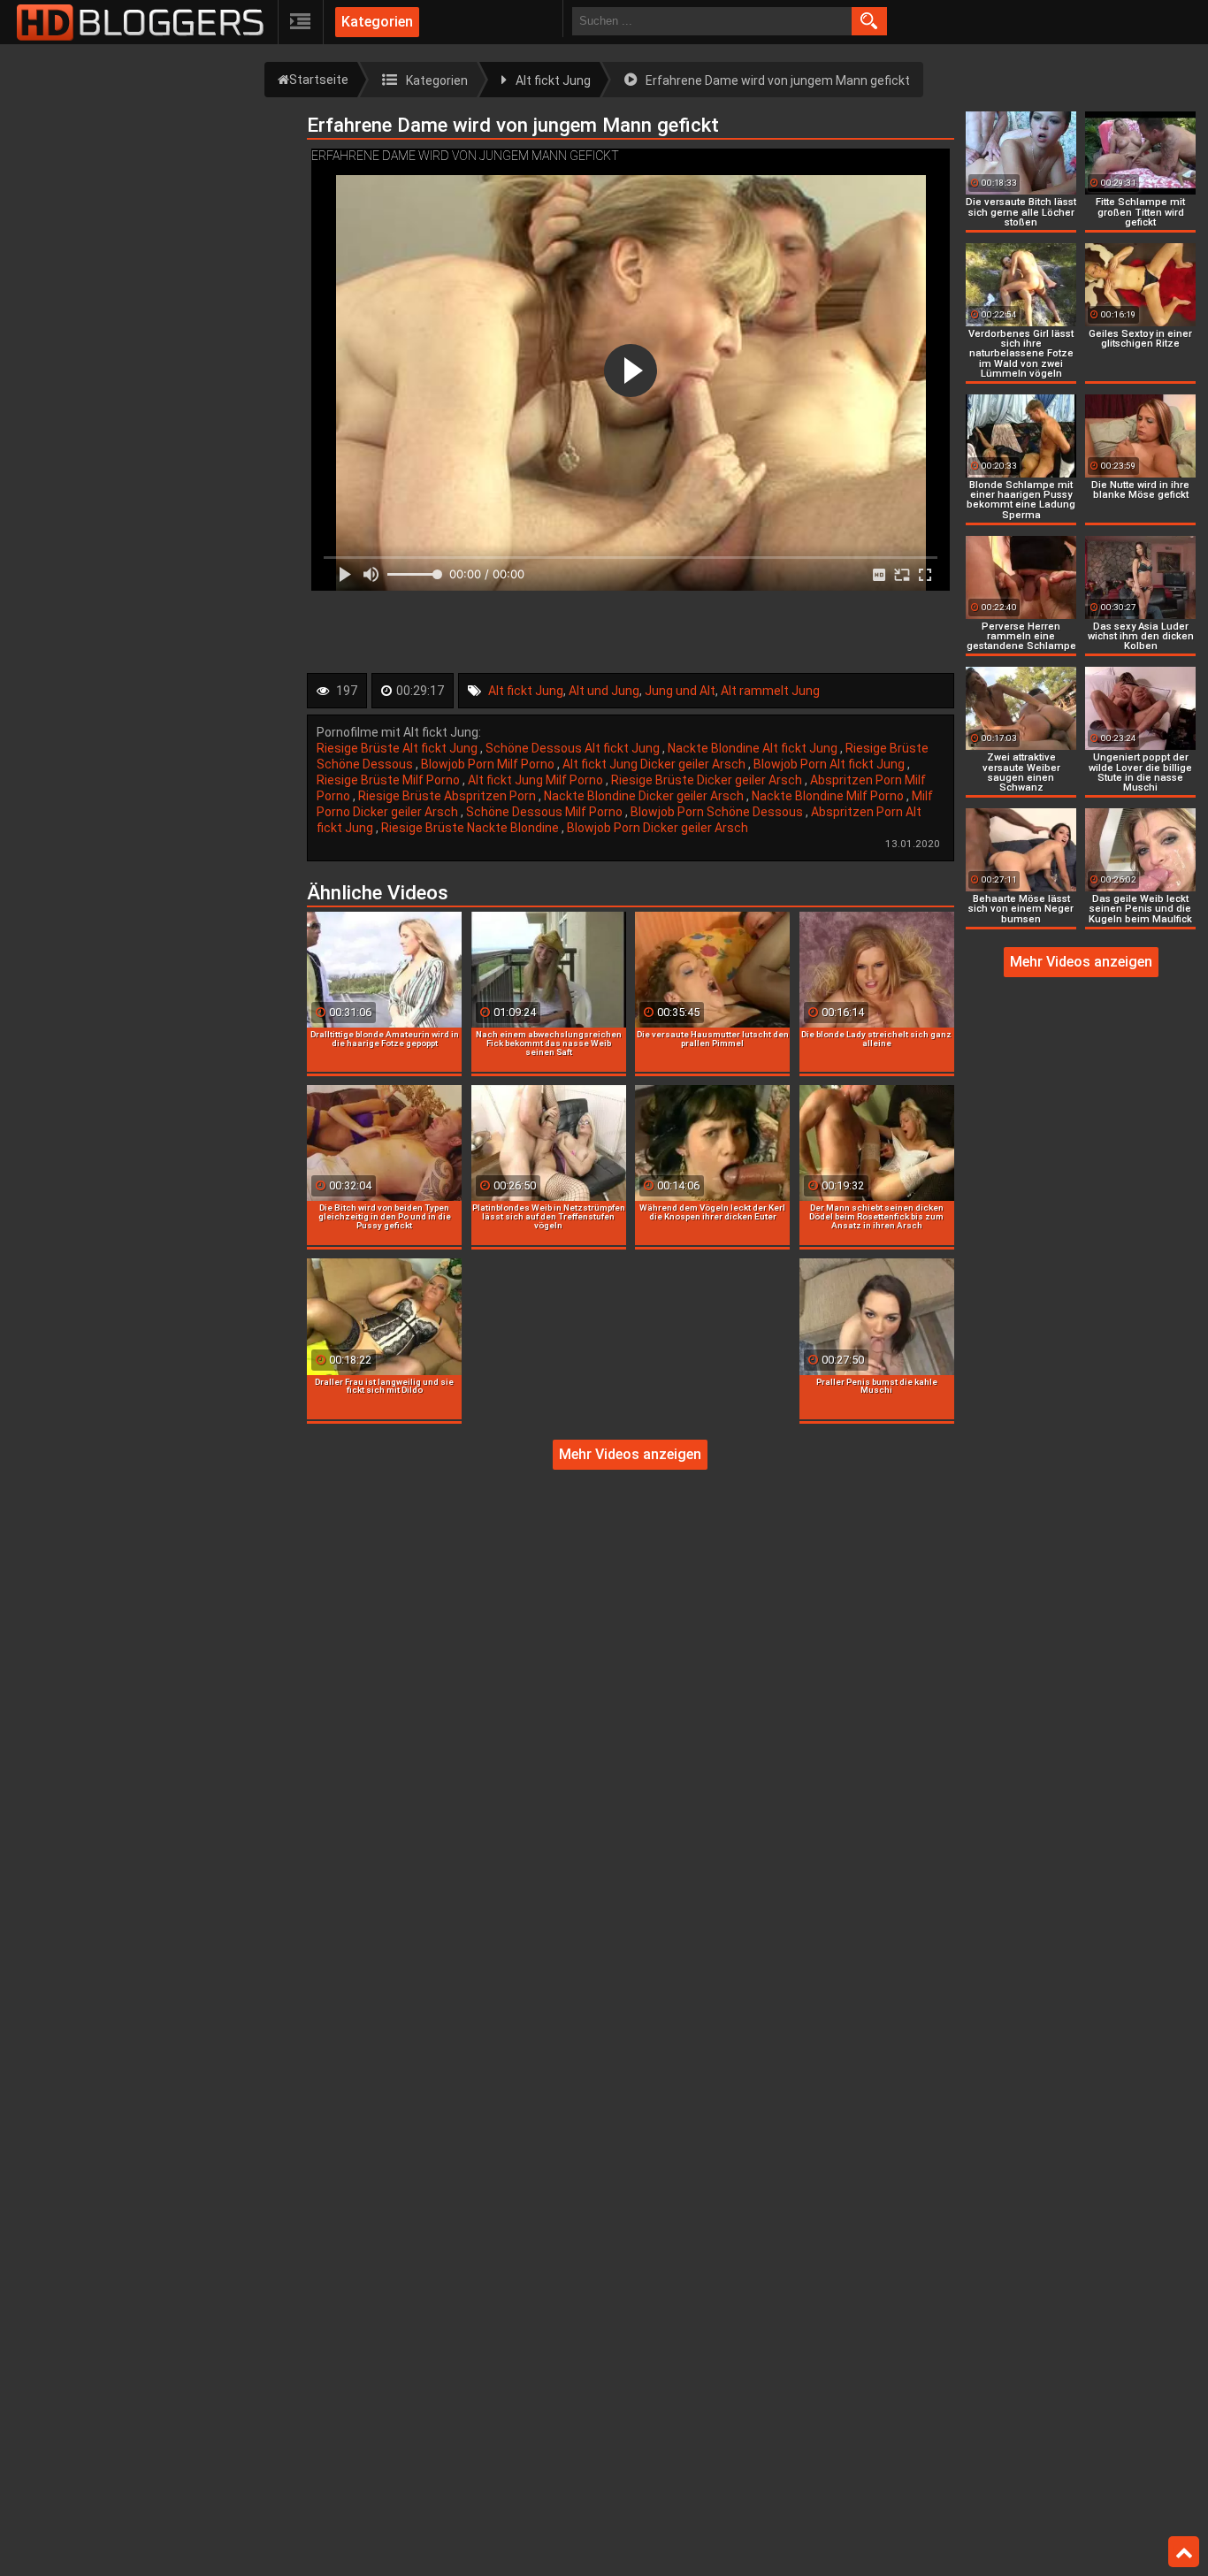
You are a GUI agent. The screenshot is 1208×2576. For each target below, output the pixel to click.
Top (1184, 2552)
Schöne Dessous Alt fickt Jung (574, 748)
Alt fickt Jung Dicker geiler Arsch (655, 764)
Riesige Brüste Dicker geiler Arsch (708, 780)
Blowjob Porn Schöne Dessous (718, 812)
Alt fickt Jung (526, 691)
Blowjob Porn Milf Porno (489, 764)
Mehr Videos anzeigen (630, 1454)
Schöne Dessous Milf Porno (546, 812)
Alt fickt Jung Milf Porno (537, 780)
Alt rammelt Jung (770, 691)
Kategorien (377, 22)
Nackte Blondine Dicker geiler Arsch (645, 796)
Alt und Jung (604, 691)
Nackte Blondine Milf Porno (829, 796)
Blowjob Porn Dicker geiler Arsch (658, 828)
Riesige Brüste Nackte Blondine (471, 828)
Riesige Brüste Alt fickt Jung (398, 748)
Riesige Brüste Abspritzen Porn (448, 796)
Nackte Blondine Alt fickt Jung (754, 748)
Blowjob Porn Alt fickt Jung (830, 764)
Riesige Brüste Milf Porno (390, 780)
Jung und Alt (680, 691)
